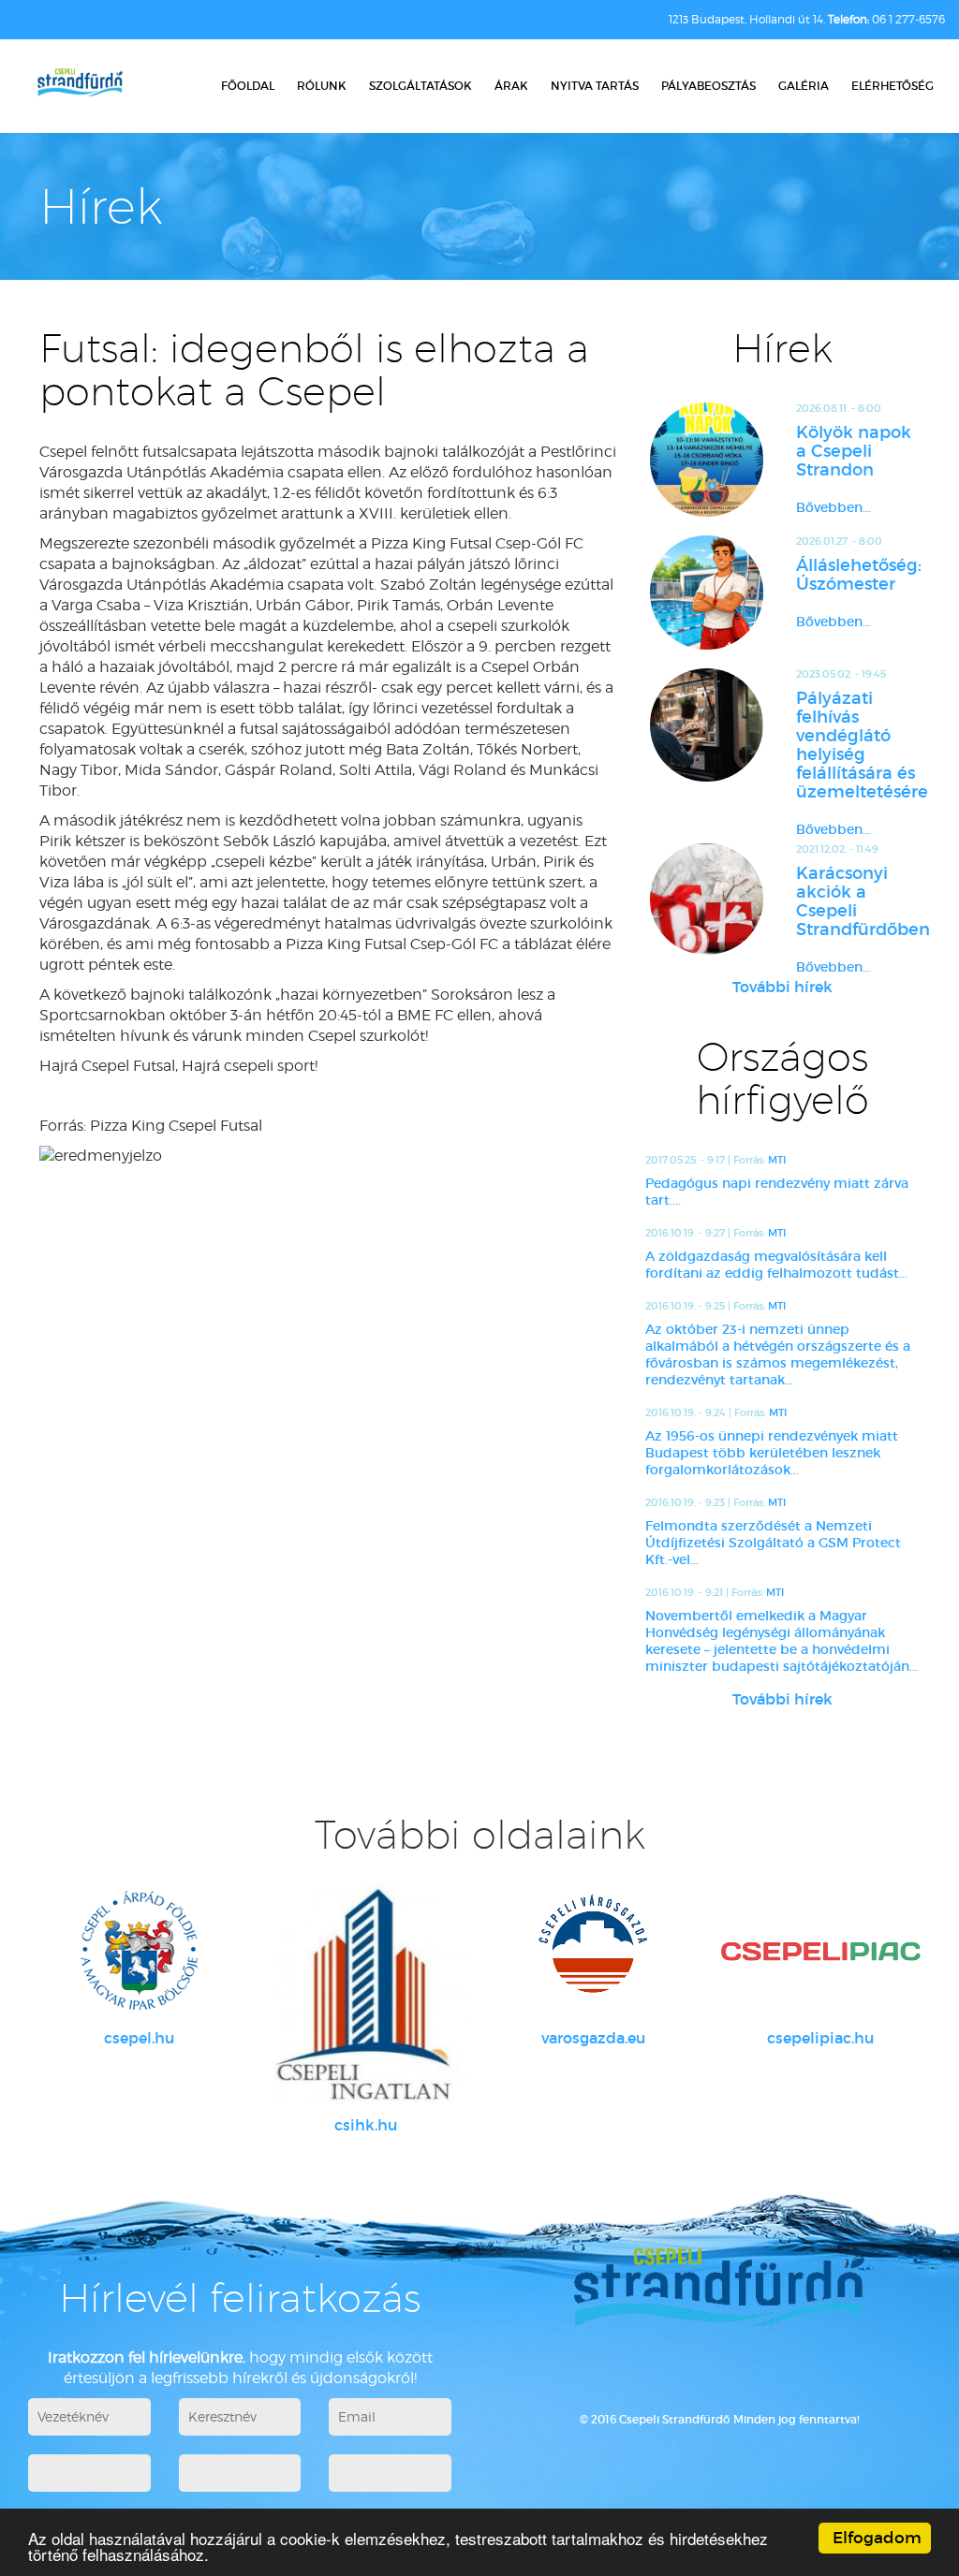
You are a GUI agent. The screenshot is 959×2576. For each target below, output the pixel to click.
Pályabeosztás (708, 86)
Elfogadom (877, 2538)
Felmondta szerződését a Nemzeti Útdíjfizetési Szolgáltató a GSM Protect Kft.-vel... (773, 1543)
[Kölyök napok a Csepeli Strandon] (707, 460)
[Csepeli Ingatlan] (367, 1994)
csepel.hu (139, 2038)
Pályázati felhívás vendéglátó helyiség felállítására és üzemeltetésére (858, 745)
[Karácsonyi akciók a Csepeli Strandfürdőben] (707, 899)
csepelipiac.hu (820, 2038)
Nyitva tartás (595, 86)
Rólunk (322, 86)
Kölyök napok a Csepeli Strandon (854, 451)
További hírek (782, 987)
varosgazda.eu (593, 2038)
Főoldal (248, 86)
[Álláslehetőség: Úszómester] (707, 593)
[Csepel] (139, 1951)
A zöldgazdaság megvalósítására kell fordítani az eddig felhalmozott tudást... (776, 1265)
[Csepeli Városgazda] (593, 1951)
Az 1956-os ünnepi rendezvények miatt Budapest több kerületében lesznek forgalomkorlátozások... (772, 1453)
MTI (777, 1160)
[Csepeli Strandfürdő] (80, 84)
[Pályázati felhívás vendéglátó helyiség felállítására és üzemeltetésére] (707, 725)
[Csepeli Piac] (821, 1951)
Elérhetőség (893, 86)
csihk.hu (366, 2125)
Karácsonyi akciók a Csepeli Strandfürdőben (858, 901)
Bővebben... (834, 507)
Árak (511, 86)
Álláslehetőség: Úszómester (858, 575)
